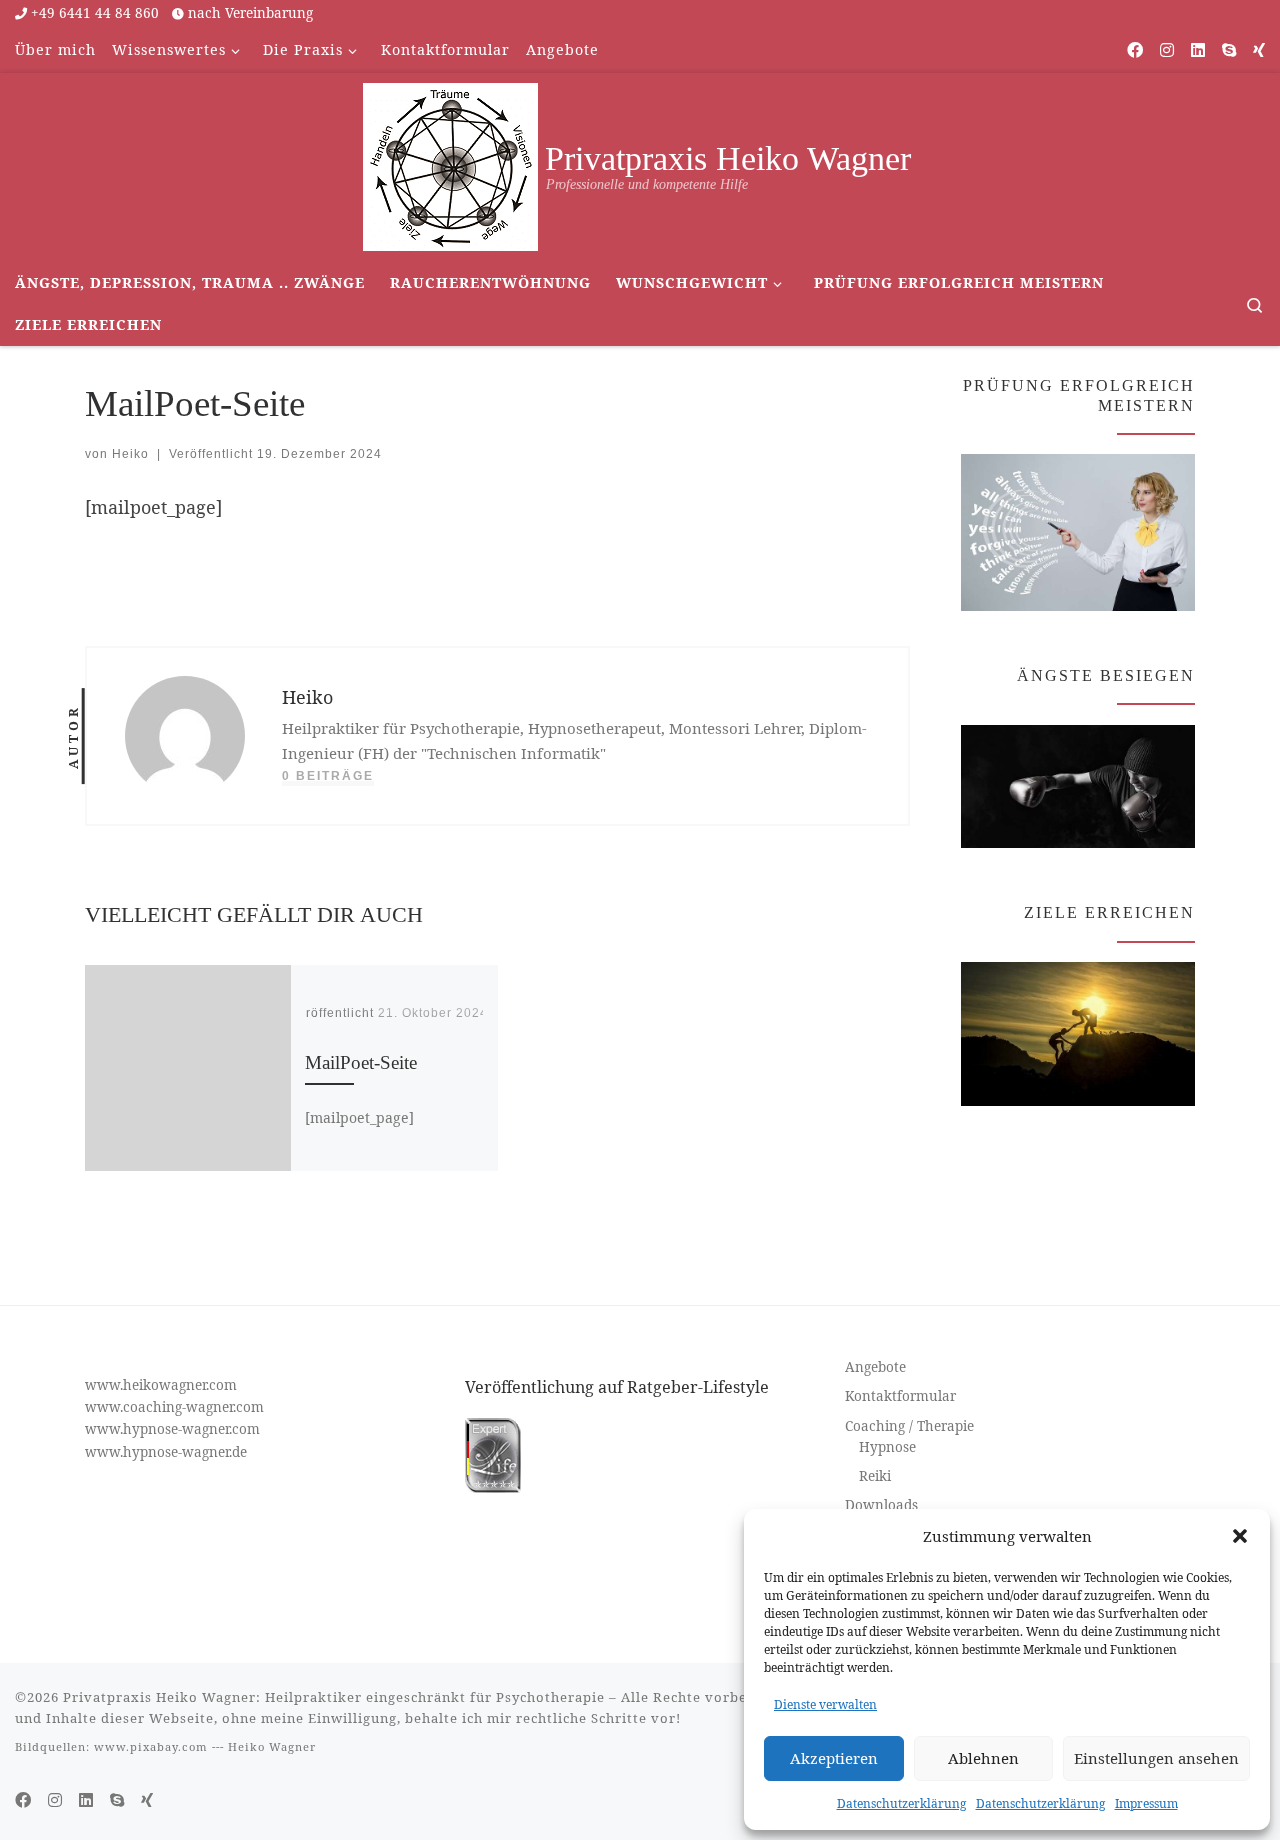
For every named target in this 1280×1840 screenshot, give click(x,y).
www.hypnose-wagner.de (166, 1452)
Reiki (875, 1476)
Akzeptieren (834, 1758)
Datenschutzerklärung (901, 1803)
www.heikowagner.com (161, 1385)
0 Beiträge (328, 776)
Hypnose (887, 1447)
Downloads (881, 1505)
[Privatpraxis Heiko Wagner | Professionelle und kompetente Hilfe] (450, 163)
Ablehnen (983, 1758)
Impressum (1146, 1803)
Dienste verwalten (825, 1704)
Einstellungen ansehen (1156, 1758)
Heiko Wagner (272, 1746)
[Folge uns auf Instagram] (1167, 50)
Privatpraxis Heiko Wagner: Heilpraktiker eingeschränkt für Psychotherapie (334, 1697)
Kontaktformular (900, 1396)
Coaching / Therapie (909, 1426)
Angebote (875, 1367)
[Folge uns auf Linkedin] (1198, 50)
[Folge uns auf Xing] (1259, 50)
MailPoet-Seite (361, 1062)
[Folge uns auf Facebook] (1135, 50)
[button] (1240, 1536)
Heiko (130, 454)
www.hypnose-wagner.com (172, 1429)
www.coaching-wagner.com (174, 1407)
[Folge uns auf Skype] (1229, 50)
